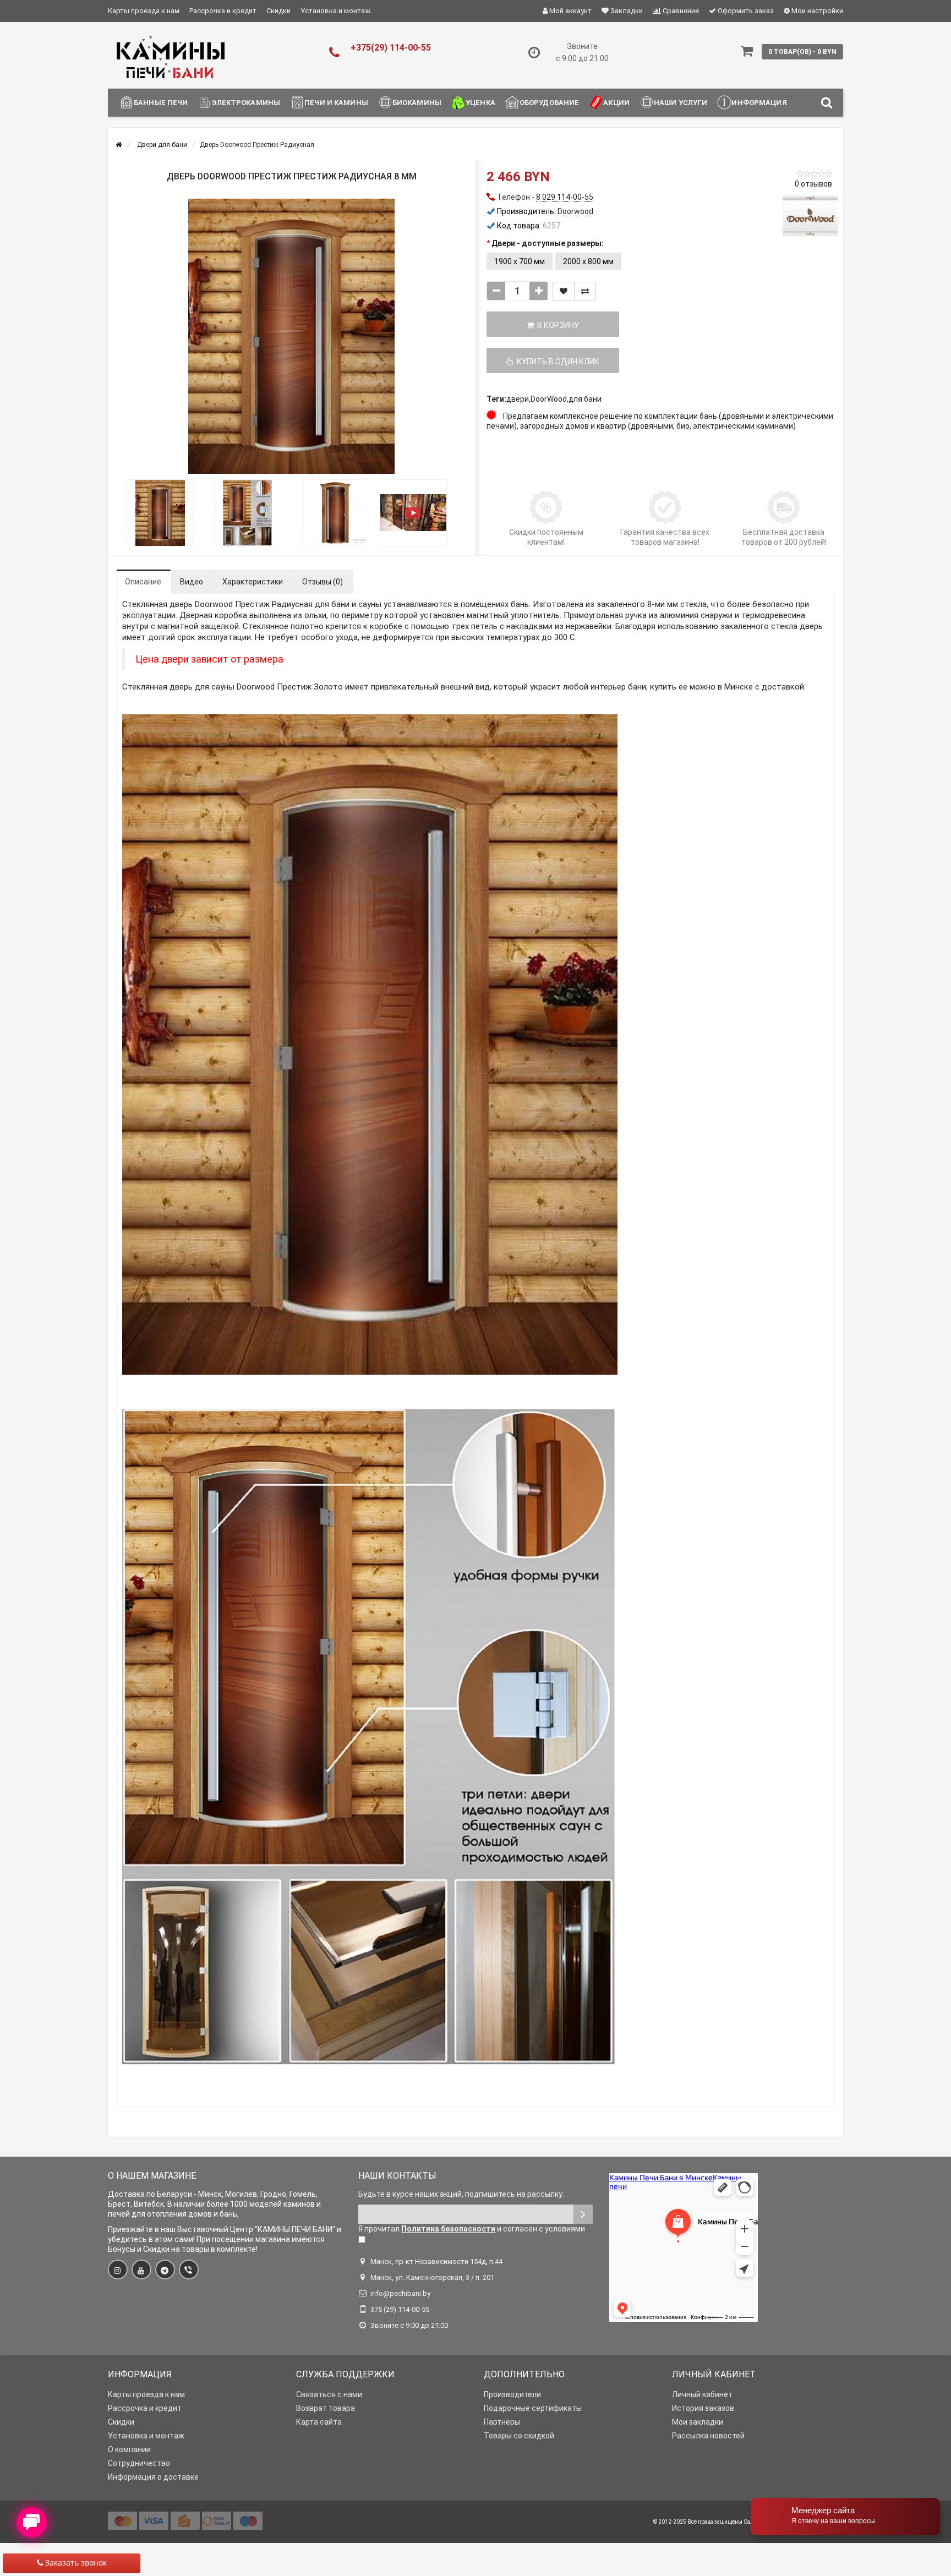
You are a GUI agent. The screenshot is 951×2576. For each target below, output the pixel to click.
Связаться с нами (329, 2394)
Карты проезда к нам (144, 11)
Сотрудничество (139, 2463)
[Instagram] (118, 2269)
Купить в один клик (556, 362)
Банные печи (161, 103)
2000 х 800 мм (588, 261)
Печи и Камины (336, 103)
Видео (192, 582)
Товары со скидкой (519, 2436)
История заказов (703, 2408)
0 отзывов (813, 184)
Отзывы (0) (323, 582)
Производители (512, 2394)
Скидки (278, 11)
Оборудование (550, 103)
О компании (129, 2449)
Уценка (480, 103)
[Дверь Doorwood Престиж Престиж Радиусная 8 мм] (292, 336)
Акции (616, 103)
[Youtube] (141, 2269)
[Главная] (119, 145)
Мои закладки (698, 2422)
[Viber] (189, 2269)
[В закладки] (564, 291)
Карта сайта (319, 2422)
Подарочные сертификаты (533, 2408)
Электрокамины (246, 103)
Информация (759, 103)
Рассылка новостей (708, 2436)
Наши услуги (681, 103)
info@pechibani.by (400, 2293)
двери (518, 399)
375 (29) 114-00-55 (400, 2309)
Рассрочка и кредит (223, 11)
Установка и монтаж (335, 11)
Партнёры (502, 2422)
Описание (143, 582)
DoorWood (549, 399)
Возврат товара (326, 2408)
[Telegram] (165, 2269)
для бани (585, 399)
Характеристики (253, 582)
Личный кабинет (702, 2394)
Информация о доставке (153, 2477)
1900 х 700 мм (520, 261)
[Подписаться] (583, 2214)
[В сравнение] (585, 291)
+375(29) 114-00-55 (391, 48)
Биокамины (417, 103)
